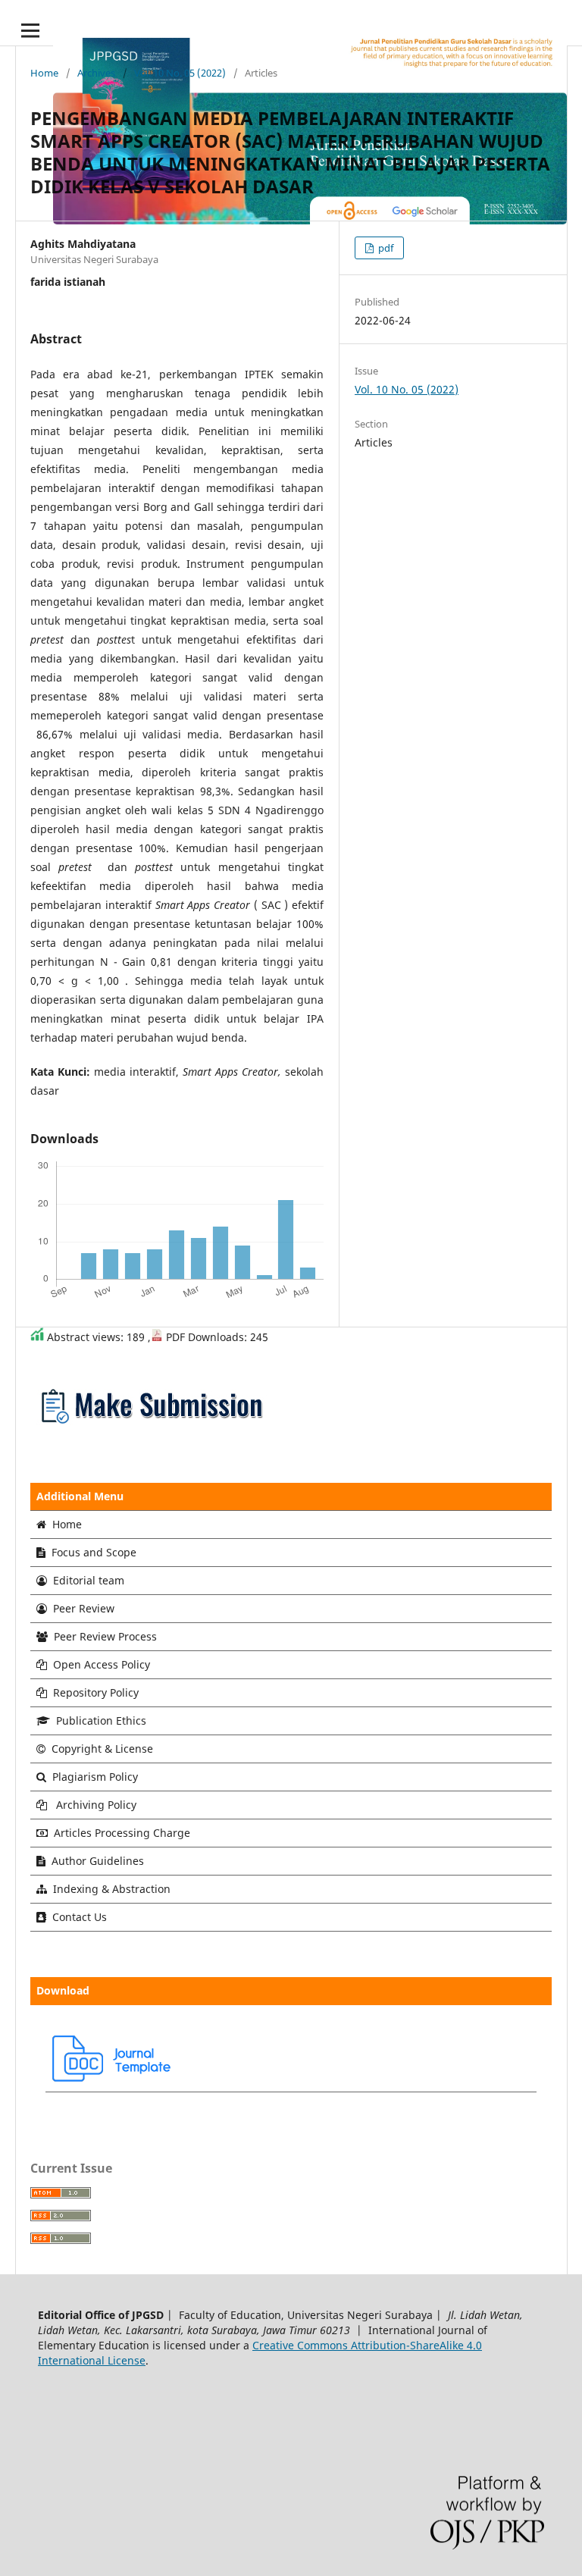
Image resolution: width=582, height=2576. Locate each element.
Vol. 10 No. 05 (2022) (180, 73)
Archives (96, 73)
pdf (385, 248)
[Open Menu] (30, 30)
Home (44, 73)
